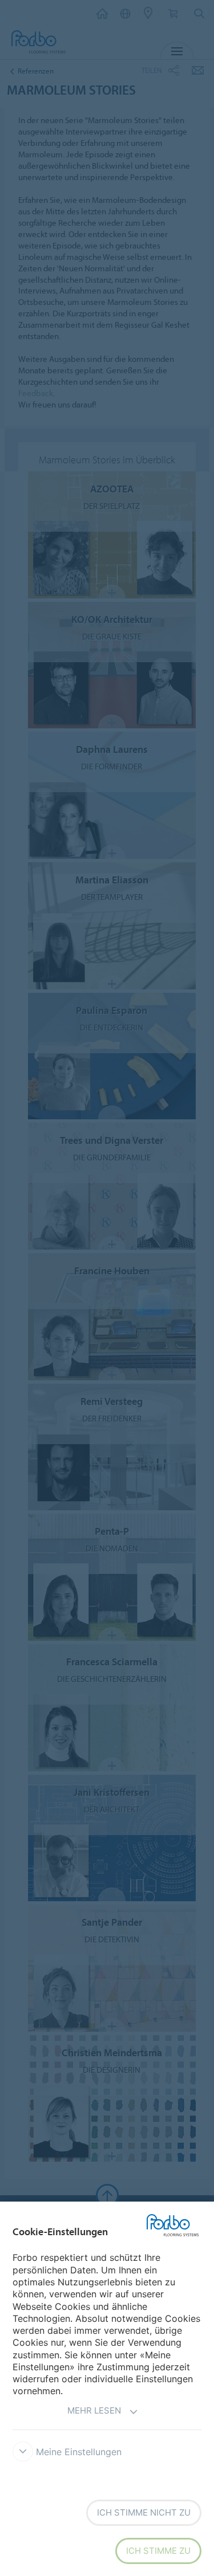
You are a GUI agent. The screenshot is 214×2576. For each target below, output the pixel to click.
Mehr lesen (94, 2410)
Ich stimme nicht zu (144, 2512)
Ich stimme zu (158, 2551)
